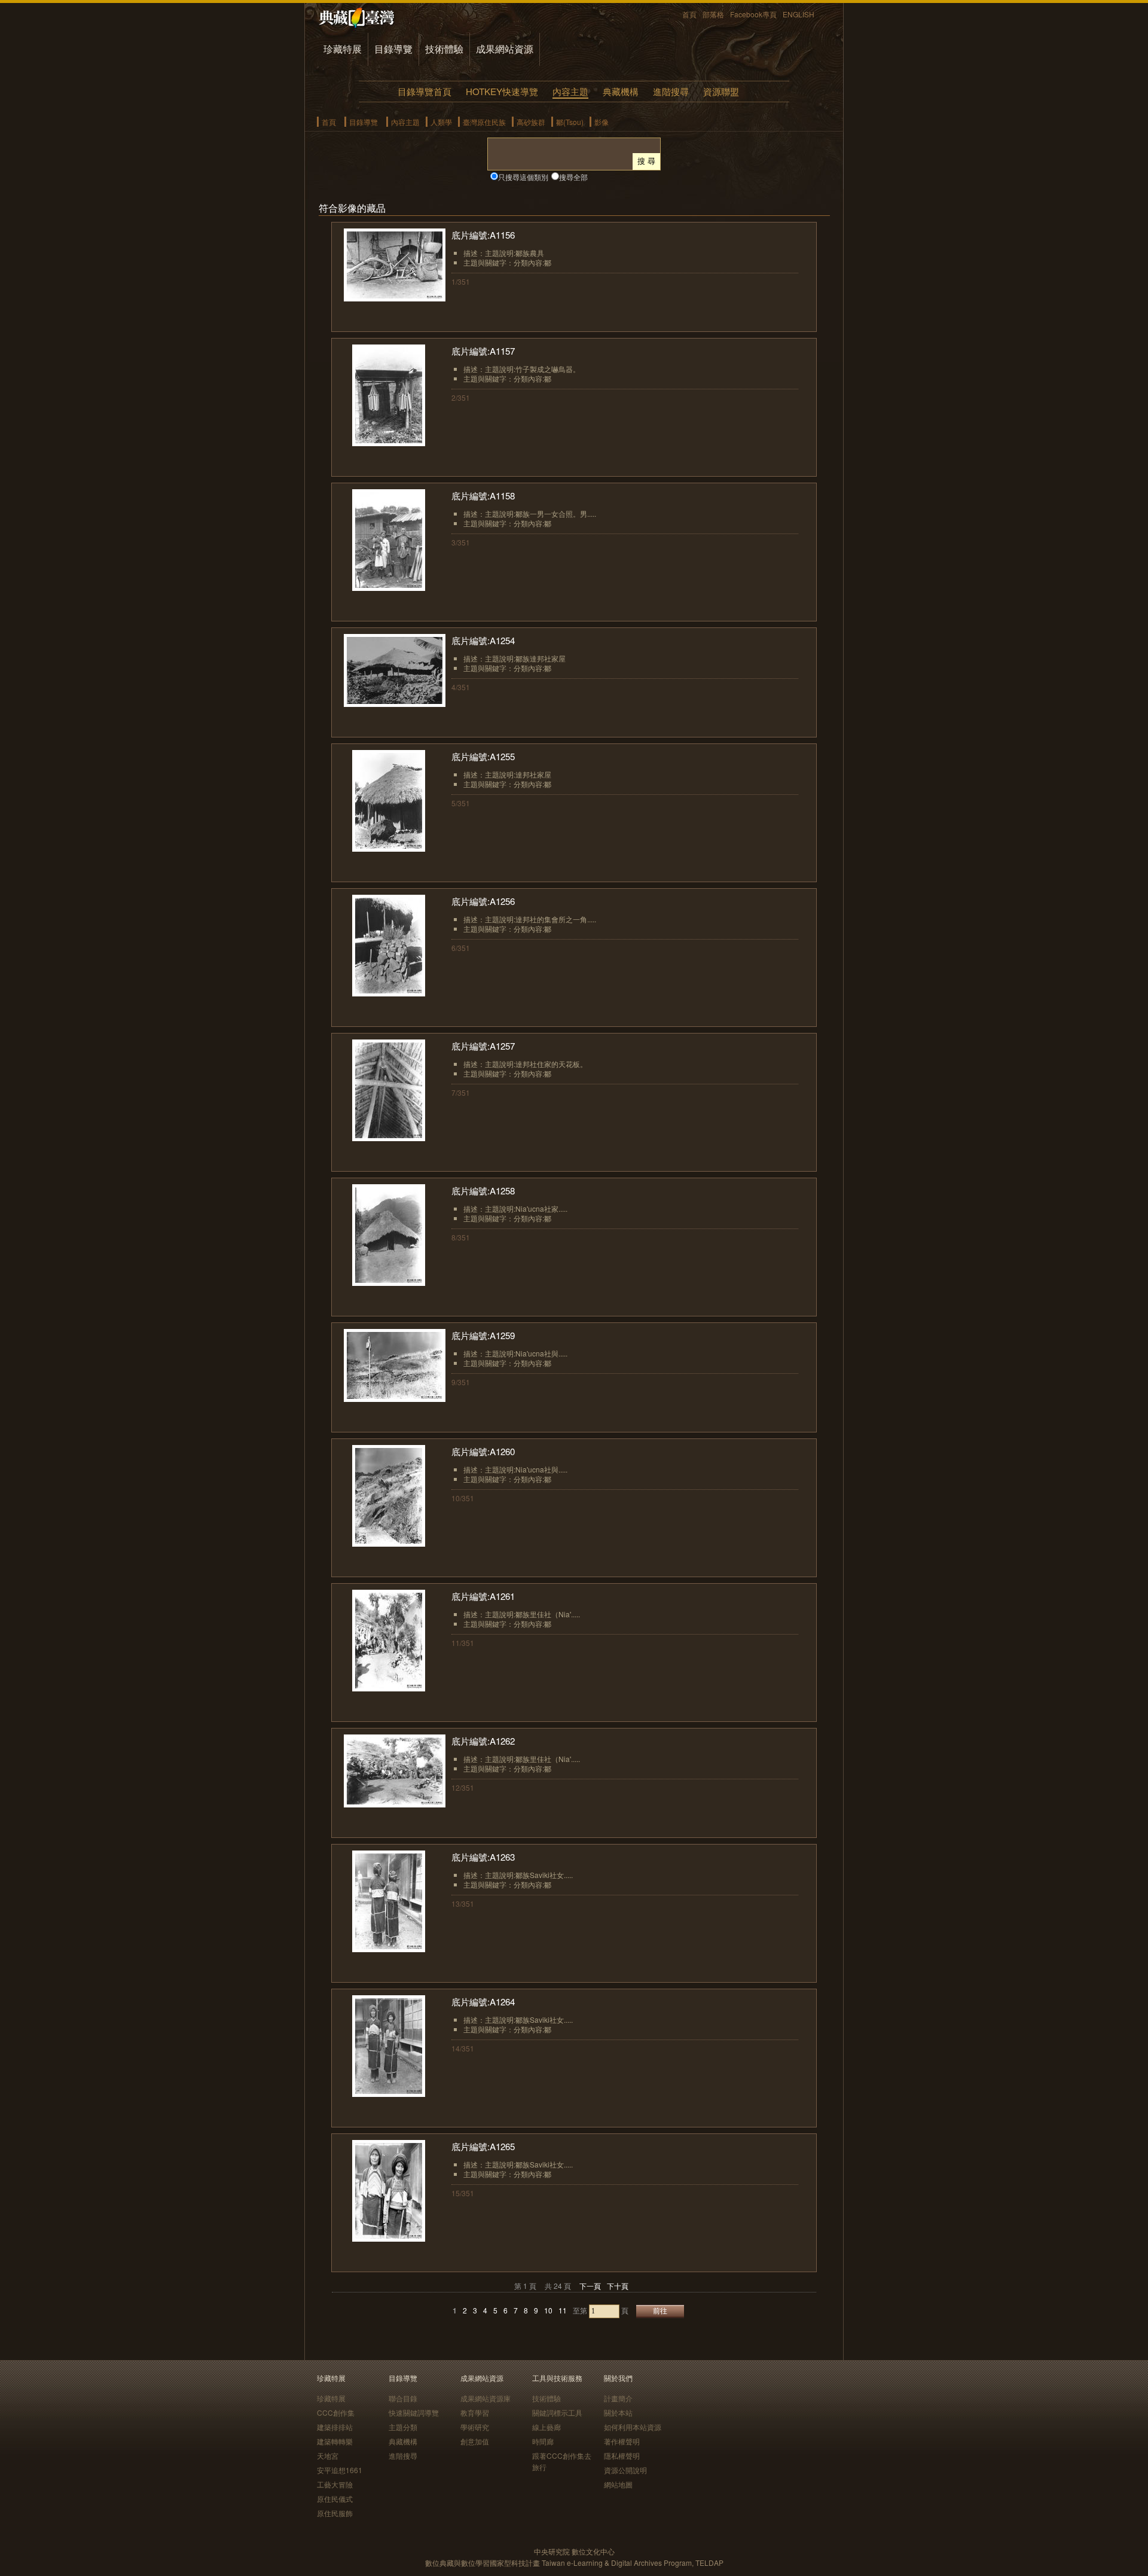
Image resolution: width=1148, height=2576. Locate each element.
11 (563, 2310)
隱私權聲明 (622, 2455)
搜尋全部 (573, 177)
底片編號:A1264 (483, 2002)
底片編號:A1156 (483, 235)
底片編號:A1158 (483, 496)
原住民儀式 (335, 2499)
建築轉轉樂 (335, 2441)
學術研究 (475, 2427)
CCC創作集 (336, 2412)
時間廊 (543, 2441)
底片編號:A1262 (483, 1741)
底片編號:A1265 (483, 2146)
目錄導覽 (393, 49)
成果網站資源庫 (486, 2398)
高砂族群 (531, 122)
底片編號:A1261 (483, 1596)
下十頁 (618, 2286)
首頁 (689, 14)
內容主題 (570, 91)
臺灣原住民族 (484, 122)
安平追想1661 (340, 2470)
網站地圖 (618, 2484)
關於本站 (618, 2412)
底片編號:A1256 (483, 901)
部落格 (713, 14)
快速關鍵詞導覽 (414, 2412)
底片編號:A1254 (483, 640)
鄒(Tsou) (570, 122)
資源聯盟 (721, 91)
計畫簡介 (618, 2398)
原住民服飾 (335, 2513)
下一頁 (590, 2286)
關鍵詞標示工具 (557, 2412)
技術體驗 (444, 49)
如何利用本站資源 (633, 2427)
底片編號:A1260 (483, 1451)
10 (548, 2310)
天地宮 (328, 2455)
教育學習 (475, 2412)
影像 (602, 122)
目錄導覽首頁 (425, 91)
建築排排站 (335, 2427)
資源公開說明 (625, 2470)
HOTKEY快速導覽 (502, 91)
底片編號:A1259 (483, 1335)
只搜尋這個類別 (523, 177)
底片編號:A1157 (483, 351)
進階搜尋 (671, 91)
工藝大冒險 (335, 2484)
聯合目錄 (403, 2398)
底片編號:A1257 (483, 1046)
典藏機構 (621, 91)
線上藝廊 (546, 2427)
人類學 (441, 122)
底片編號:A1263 (483, 1857)
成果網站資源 (505, 49)
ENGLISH (799, 14)
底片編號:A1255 (483, 756)
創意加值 (475, 2441)
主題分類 (403, 2427)
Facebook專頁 (753, 14)
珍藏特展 (343, 49)
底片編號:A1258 (483, 1191)
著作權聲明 (622, 2441)
